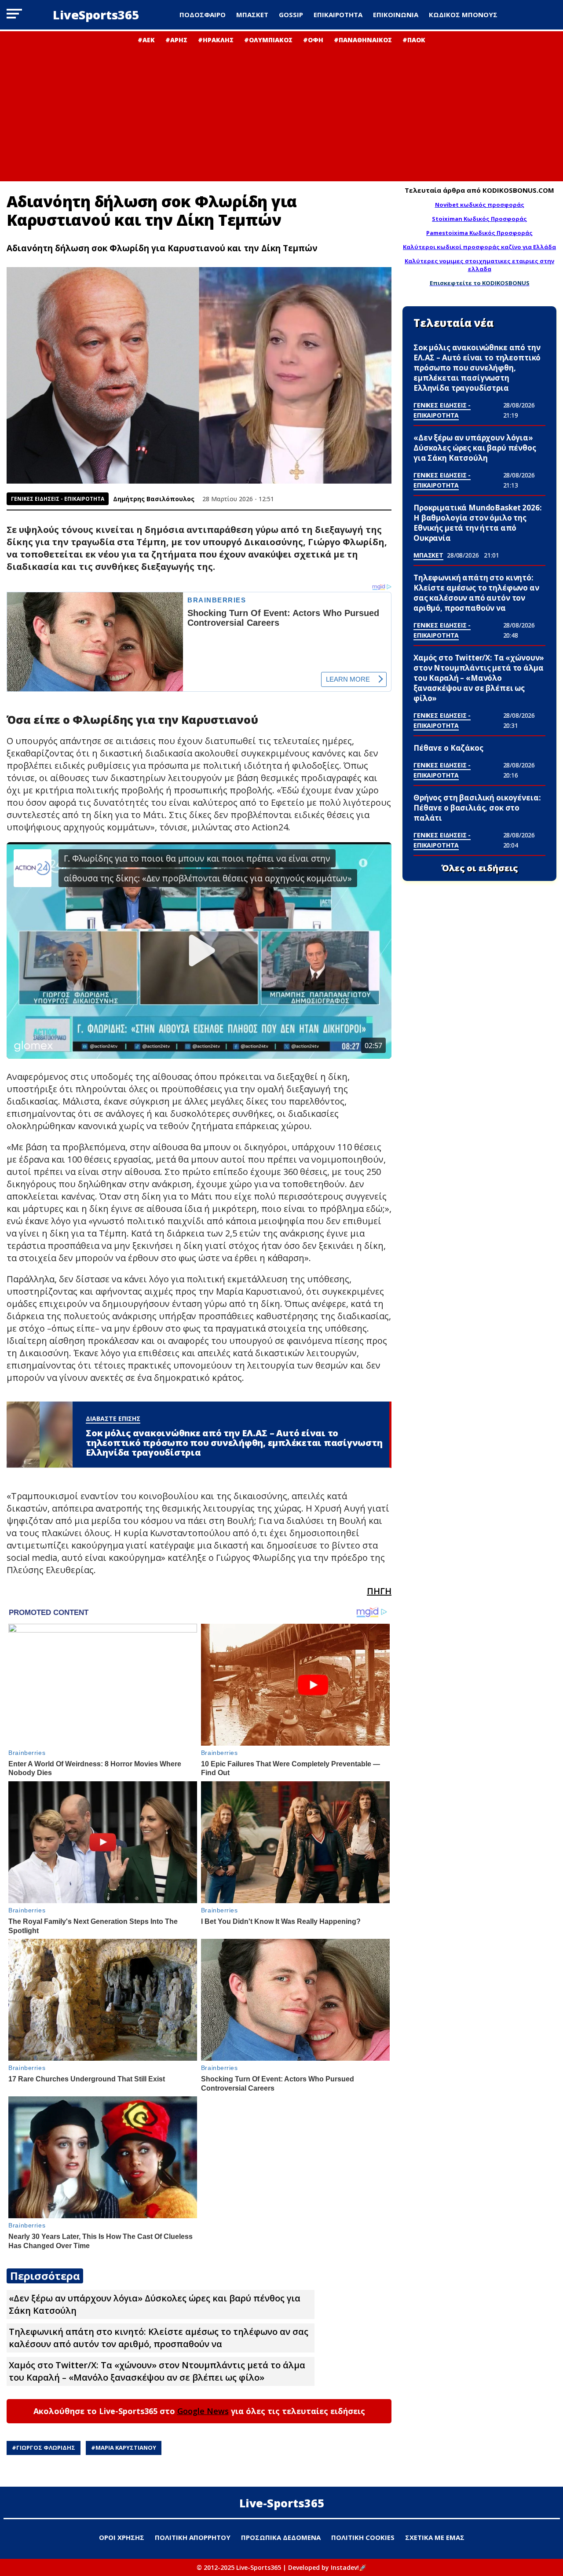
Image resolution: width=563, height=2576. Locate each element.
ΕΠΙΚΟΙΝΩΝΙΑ (396, 15)
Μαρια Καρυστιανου (126, 2448)
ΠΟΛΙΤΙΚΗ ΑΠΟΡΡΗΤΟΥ (193, 2537)
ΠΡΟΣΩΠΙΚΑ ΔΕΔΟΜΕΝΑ (281, 2537)
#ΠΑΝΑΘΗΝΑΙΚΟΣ (363, 40)
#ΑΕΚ (146, 40)
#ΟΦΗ (313, 40)
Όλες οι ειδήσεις (480, 868)
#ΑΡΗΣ (176, 40)
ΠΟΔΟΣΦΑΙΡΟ (203, 15)
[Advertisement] (281, 110)
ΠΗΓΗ (379, 1591)
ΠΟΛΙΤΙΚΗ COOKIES (363, 2537)
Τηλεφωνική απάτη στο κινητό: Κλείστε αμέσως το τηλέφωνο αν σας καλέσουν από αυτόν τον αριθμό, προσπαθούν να (159, 2338)
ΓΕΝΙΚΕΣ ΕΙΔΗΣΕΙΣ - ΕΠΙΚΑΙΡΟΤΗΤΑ (58, 499)
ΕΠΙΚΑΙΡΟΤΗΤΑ (338, 15)
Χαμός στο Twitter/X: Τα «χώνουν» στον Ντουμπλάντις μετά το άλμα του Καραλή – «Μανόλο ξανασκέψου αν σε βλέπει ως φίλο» (157, 2371)
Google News (203, 2411)
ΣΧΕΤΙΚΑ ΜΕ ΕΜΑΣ (435, 2537)
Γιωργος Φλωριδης (46, 2448)
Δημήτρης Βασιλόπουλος (154, 499)
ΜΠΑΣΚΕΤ (252, 15)
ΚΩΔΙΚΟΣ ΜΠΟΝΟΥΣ (463, 15)
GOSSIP (291, 15)
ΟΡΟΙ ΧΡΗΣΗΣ (122, 2537)
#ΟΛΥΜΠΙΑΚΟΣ (268, 40)
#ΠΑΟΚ (414, 40)
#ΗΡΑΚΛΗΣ (216, 40)
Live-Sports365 (282, 2503)
